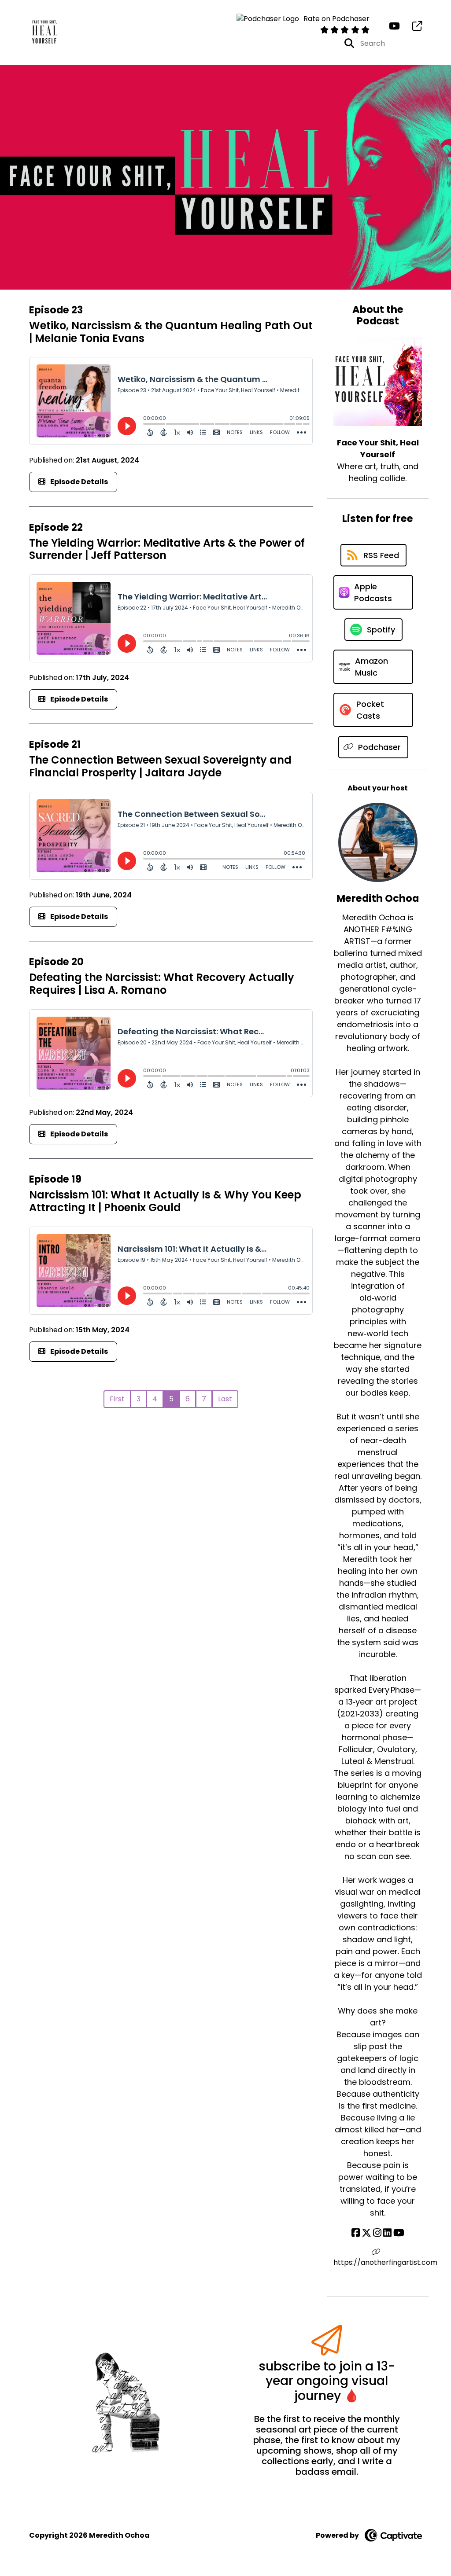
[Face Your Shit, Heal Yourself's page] (412, 26)
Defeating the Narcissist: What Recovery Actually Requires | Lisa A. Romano (162, 984)
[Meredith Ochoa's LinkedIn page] (387, 2233)
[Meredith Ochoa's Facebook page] (356, 2233)
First (117, 1399)
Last (225, 1399)
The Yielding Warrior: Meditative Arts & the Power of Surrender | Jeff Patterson (167, 549)
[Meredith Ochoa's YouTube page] (399, 2233)
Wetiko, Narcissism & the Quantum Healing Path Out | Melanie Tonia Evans (171, 332)
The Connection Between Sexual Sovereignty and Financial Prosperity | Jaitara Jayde (160, 766)
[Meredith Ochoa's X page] (366, 2233)
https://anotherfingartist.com (377, 2262)
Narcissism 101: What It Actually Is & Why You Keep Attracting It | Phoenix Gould (165, 1201)
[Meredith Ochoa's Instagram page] (377, 2233)
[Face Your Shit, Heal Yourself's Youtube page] (394, 26)
